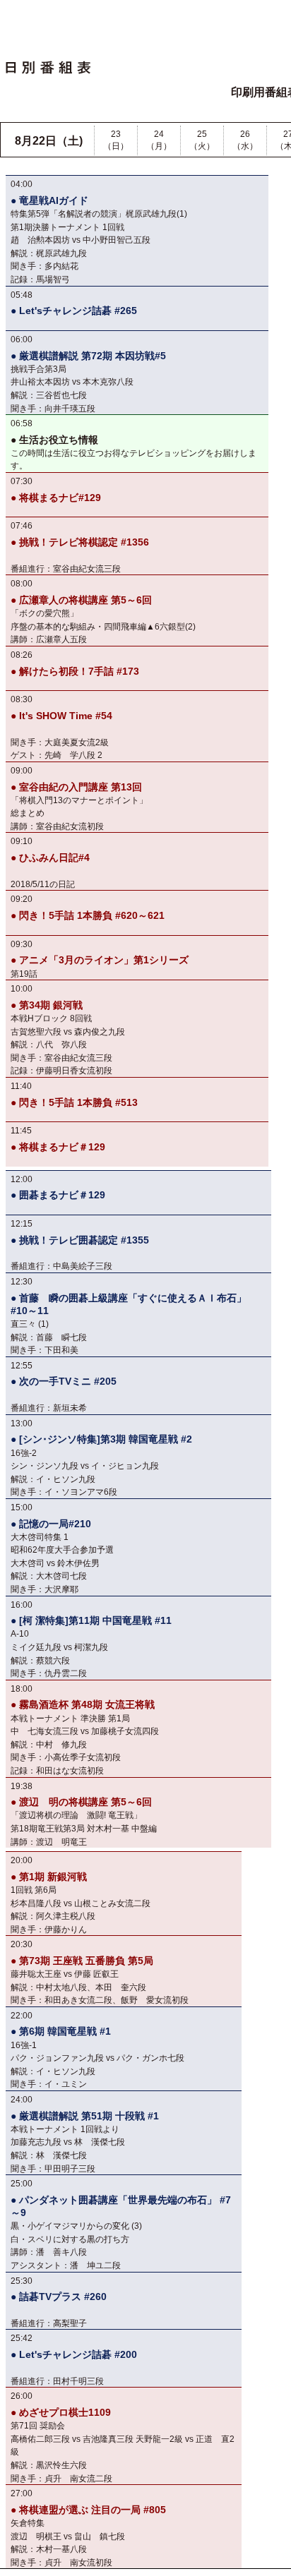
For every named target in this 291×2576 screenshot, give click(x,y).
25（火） (202, 140)
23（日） (116, 140)
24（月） (159, 140)
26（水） (245, 140)
